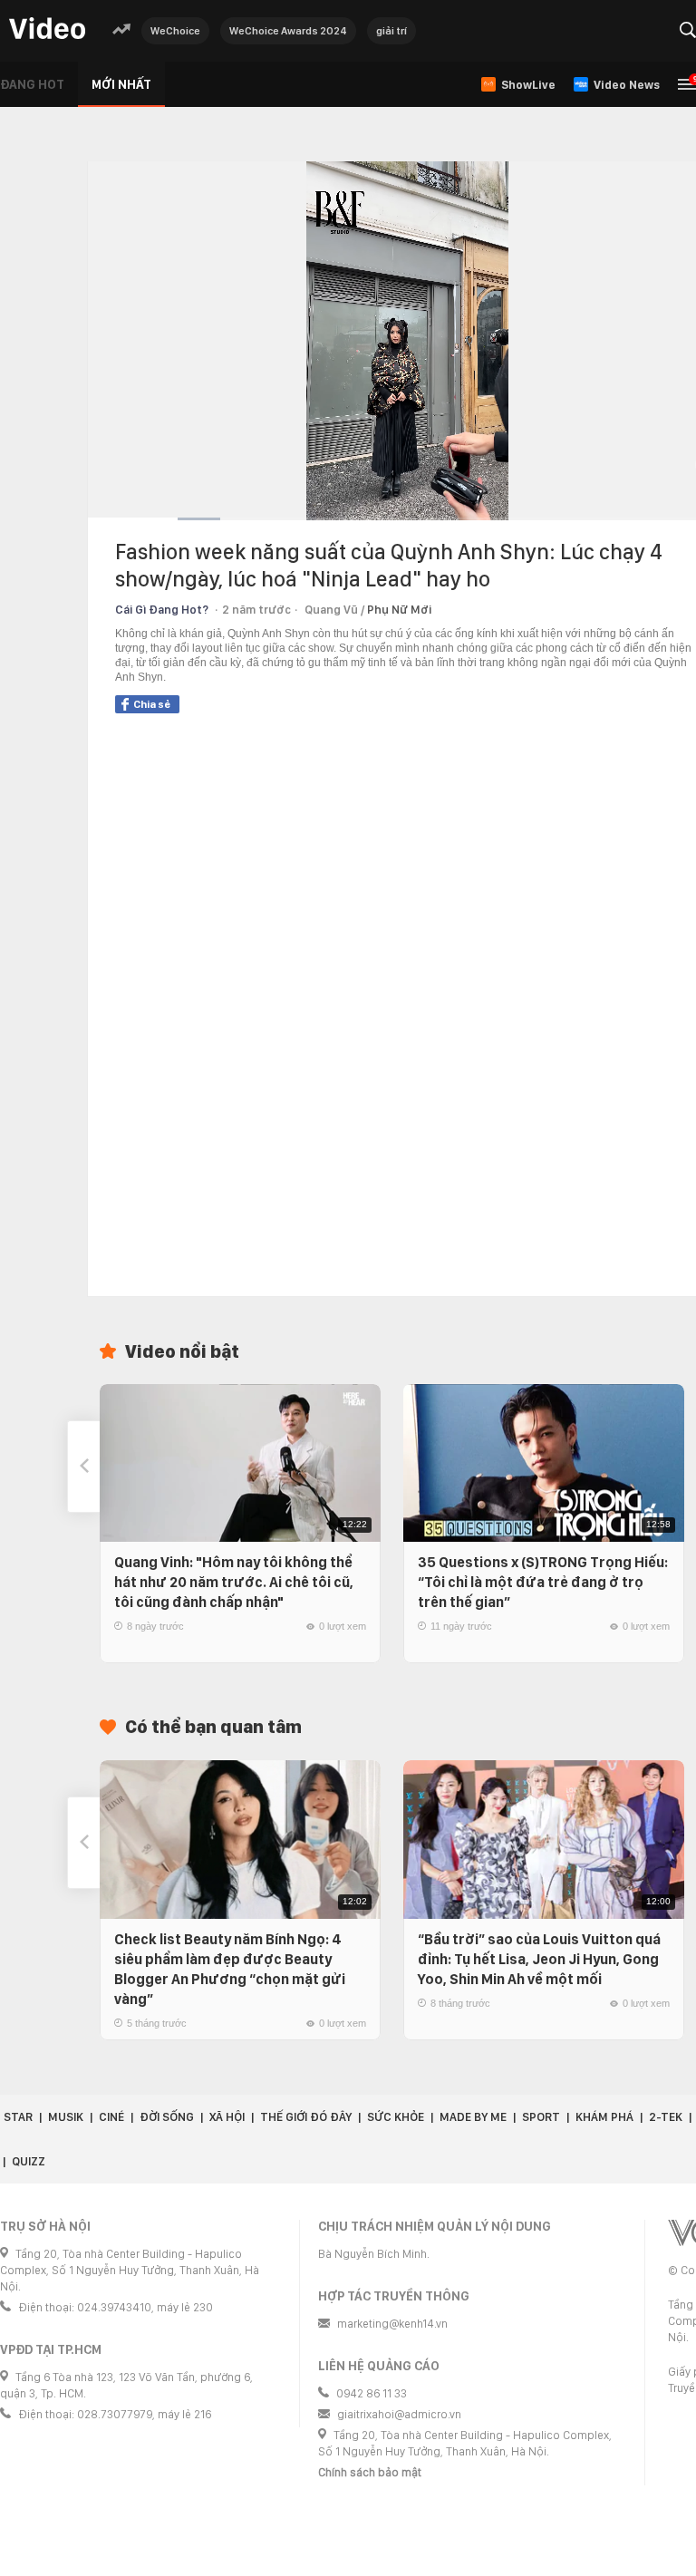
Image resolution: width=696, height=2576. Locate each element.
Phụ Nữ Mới (399, 610)
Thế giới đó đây (306, 2117)
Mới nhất (121, 84)
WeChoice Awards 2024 (288, 31)
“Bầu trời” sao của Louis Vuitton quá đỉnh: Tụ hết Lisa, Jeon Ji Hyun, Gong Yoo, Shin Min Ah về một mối (539, 1959)
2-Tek (666, 2117)
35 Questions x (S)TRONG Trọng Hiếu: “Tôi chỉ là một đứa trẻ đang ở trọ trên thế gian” (543, 1582)
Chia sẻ (152, 704)
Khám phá (604, 2117)
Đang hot (32, 84)
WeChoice (175, 31)
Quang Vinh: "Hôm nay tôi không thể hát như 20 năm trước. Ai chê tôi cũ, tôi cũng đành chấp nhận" (234, 1582)
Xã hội (227, 2117)
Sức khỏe (396, 2117)
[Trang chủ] (47, 29)
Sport (541, 2117)
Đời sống (167, 2117)
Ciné (111, 2117)
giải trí (391, 31)
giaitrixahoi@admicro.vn (399, 2414)
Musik (66, 2117)
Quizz (29, 2161)
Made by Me (473, 2117)
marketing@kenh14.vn (392, 2324)
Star (18, 2117)
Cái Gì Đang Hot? (162, 610)
